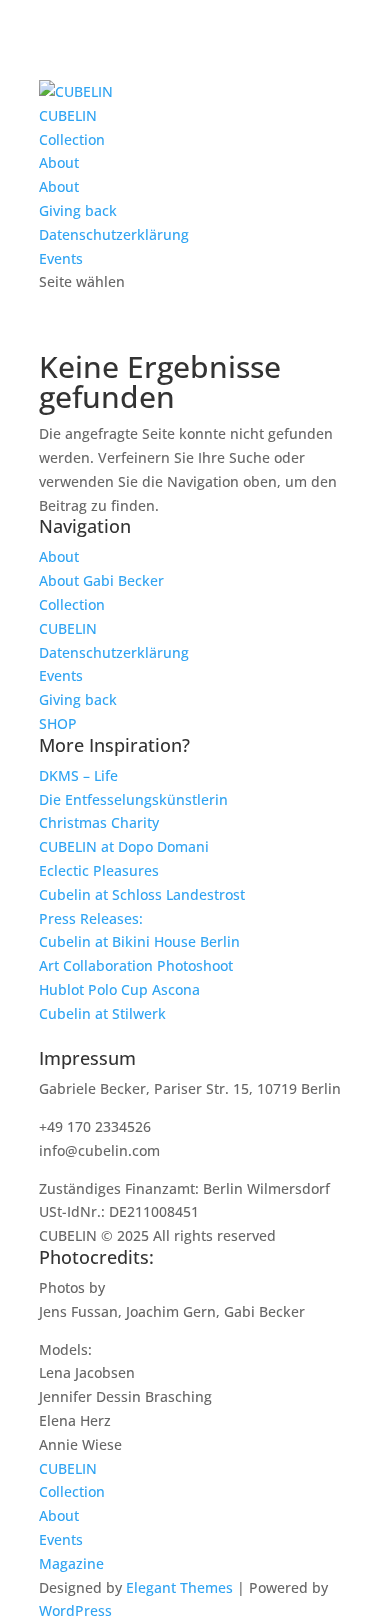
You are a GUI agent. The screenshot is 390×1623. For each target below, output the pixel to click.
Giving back (78, 210)
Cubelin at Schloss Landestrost (142, 894)
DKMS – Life (78, 775)
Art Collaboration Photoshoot (136, 965)
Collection (72, 139)
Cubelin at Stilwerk (102, 1013)
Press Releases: (91, 918)
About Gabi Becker (101, 580)
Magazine (71, 1563)
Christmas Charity (99, 822)
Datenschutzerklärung (114, 234)
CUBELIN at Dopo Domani (124, 846)
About (59, 162)
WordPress (75, 1610)
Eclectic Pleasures (99, 870)
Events (61, 258)
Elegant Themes (179, 1587)
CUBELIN (68, 115)
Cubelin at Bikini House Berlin (139, 941)
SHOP (58, 723)
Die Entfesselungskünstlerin (133, 799)
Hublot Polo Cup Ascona (119, 989)
